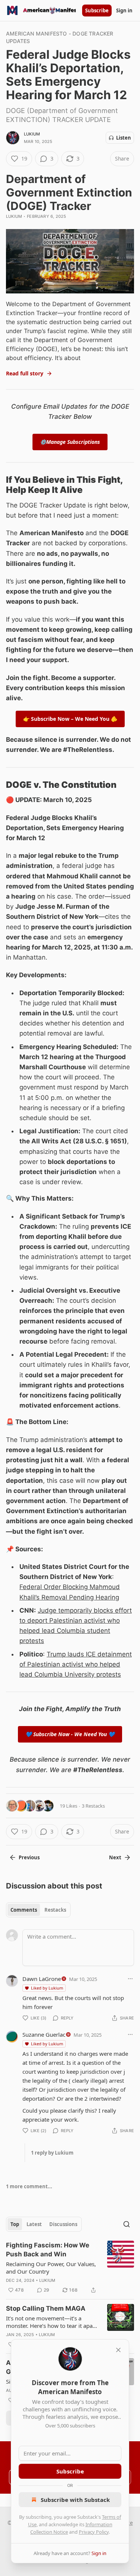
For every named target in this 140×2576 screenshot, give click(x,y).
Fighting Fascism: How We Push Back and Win (48, 2250)
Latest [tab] (34, 2224)
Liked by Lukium (47, 1988)
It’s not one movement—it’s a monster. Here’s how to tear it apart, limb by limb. (52, 2322)
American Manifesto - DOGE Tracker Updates (60, 37)
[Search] (127, 2224)
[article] (70, 2268)
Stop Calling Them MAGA (46, 2308)
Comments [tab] (24, 1910)
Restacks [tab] (55, 1910)
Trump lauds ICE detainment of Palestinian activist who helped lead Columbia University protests (76, 1664)
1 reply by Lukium (52, 2153)
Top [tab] (15, 2224)
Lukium (32, 134)
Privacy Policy (94, 2532)
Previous (29, 1857)
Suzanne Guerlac (44, 2034)
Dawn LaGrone (42, 1979)
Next (115, 1857)
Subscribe (97, 10)
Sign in (124, 10)
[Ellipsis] (130, 1979)
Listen (124, 138)
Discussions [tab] (63, 2224)
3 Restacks (93, 1806)
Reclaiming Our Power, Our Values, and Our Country (51, 2268)
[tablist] (38, 1910)
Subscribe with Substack (75, 2500)
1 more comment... (29, 2186)
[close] (118, 2350)
